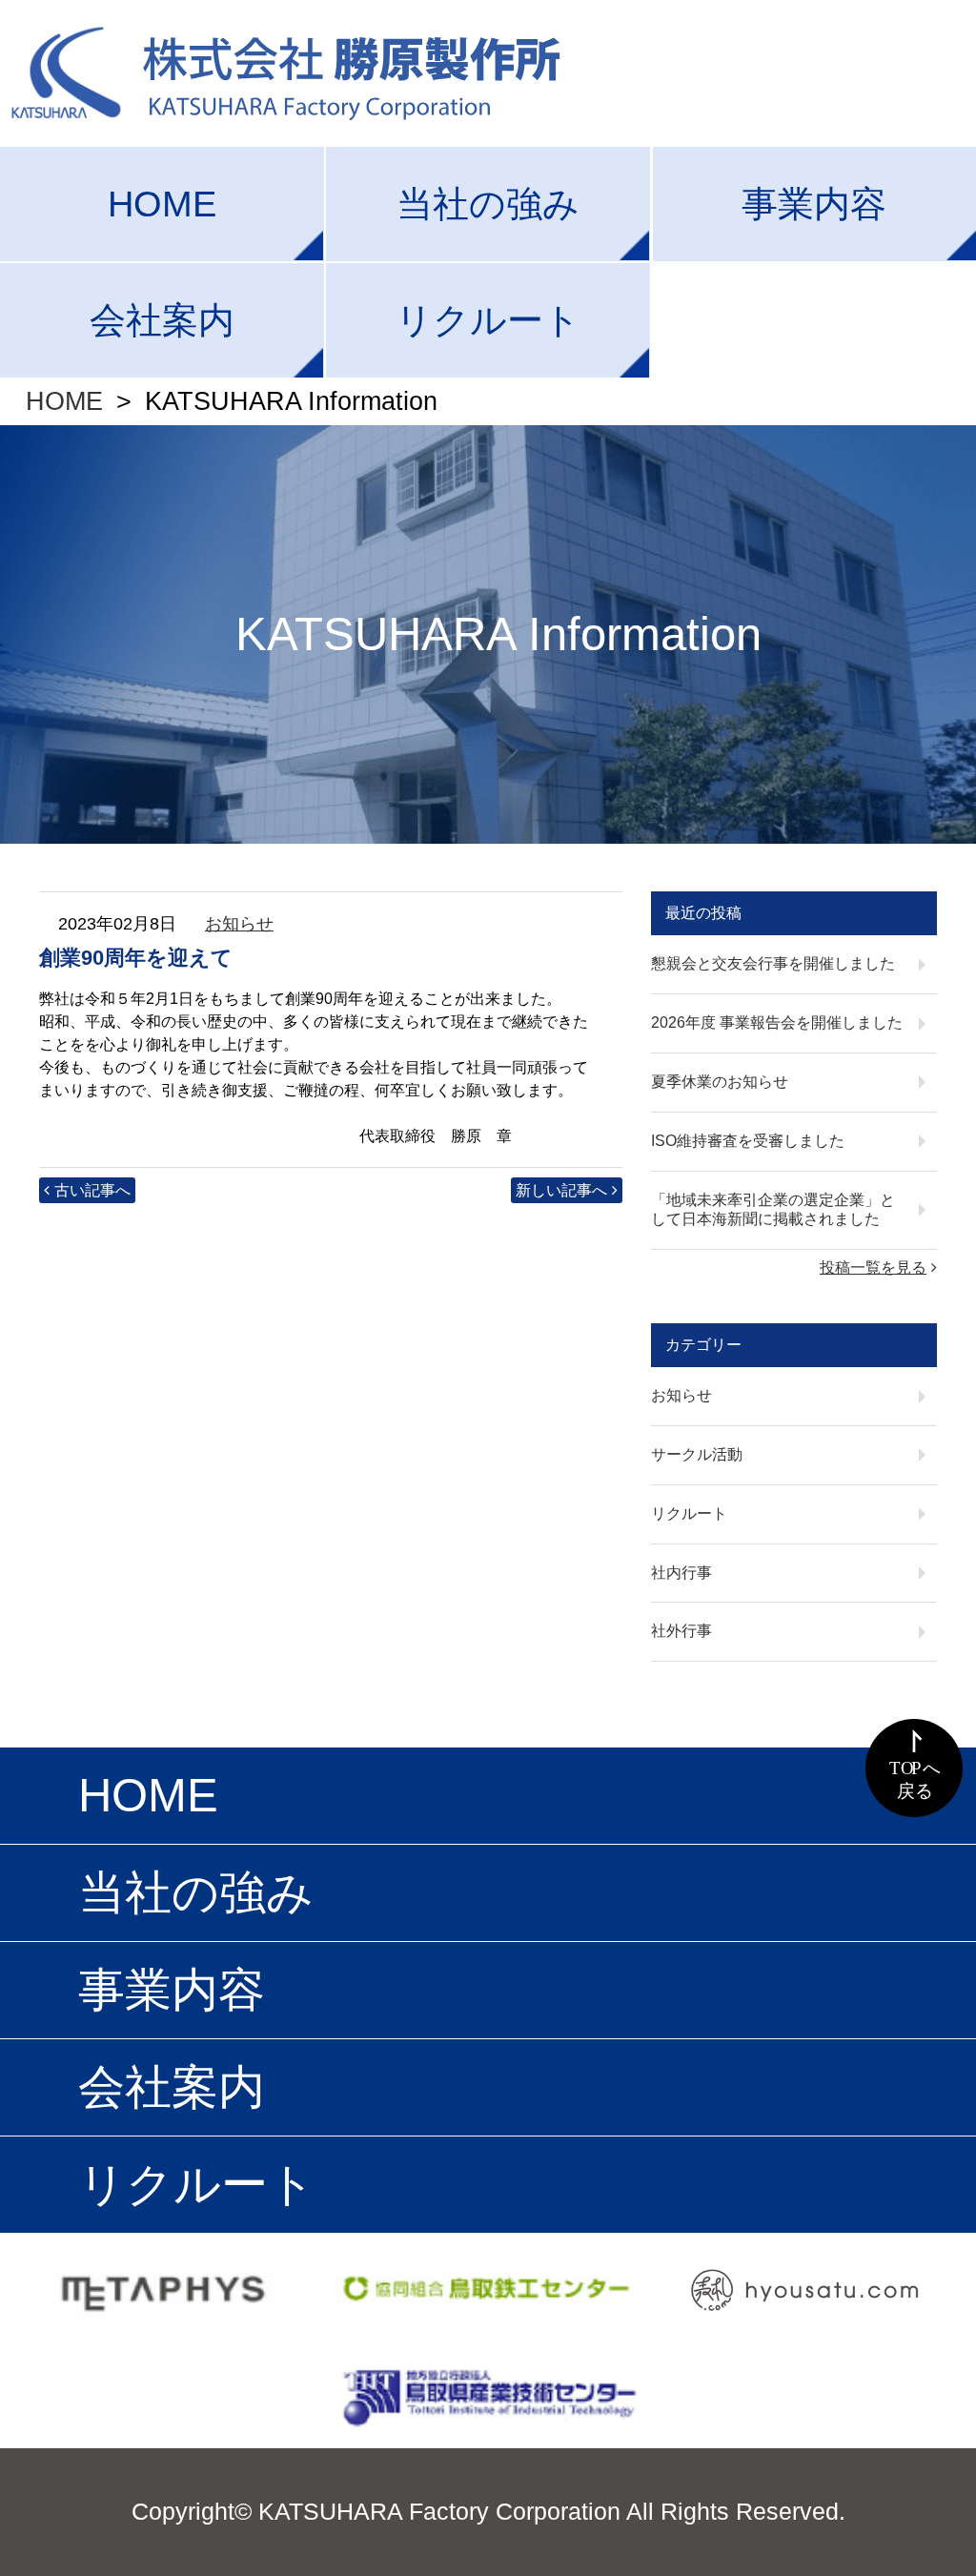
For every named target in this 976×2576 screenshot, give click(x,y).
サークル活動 (697, 1454)
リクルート (488, 320)
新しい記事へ (561, 1190)
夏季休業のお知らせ (720, 1082)
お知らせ (239, 924)
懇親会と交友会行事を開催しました (773, 963)
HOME (162, 204)
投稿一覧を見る (873, 1268)
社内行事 (681, 1573)
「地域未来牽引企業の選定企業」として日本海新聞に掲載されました (773, 1210)
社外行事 (681, 1631)
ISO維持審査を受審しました (748, 1141)
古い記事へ (92, 1190)
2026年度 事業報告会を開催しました (777, 1022)
